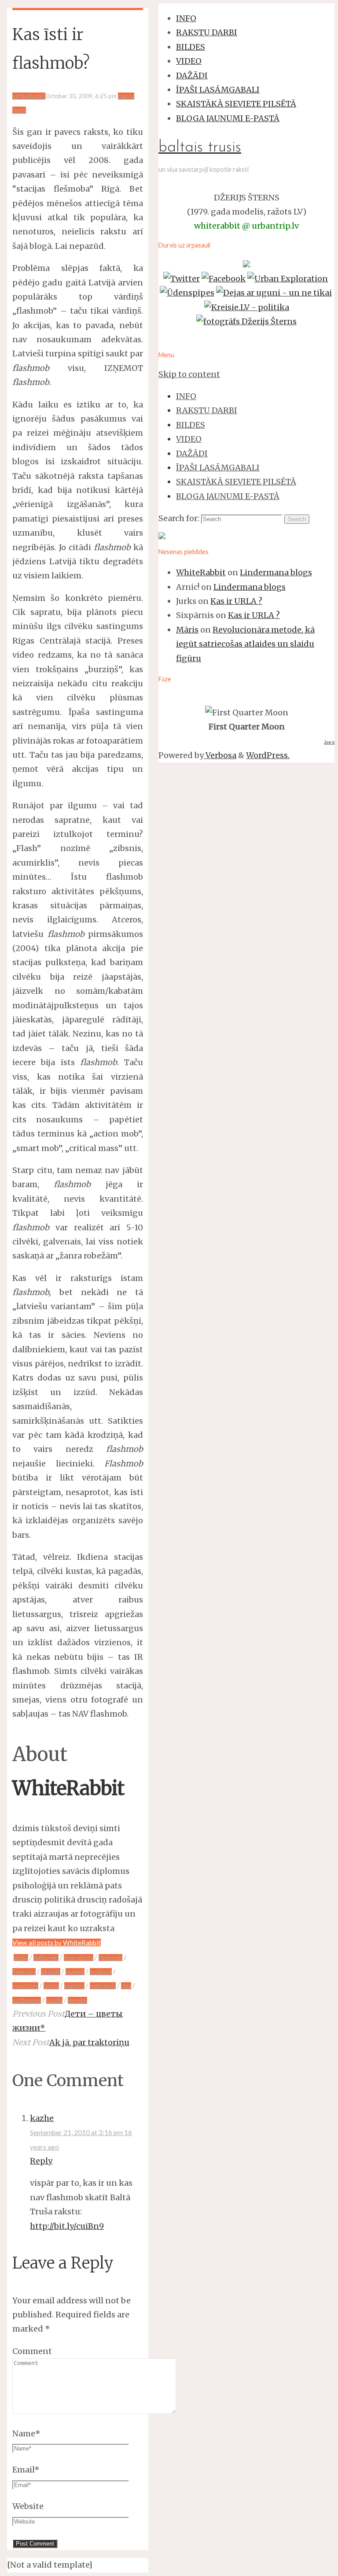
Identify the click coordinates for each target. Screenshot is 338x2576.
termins (77, 2000)
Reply (41, 2161)
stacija (54, 2000)
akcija (21, 1958)
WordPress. (268, 755)
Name (26, 2434)
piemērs (74, 1986)
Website (28, 2506)
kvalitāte (101, 1972)
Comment (32, 2351)
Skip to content (189, 374)
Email (26, 2470)
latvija (51, 1986)
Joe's (329, 742)
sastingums (27, 2000)
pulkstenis (103, 1986)
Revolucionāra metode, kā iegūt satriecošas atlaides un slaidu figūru (245, 644)
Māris (187, 630)
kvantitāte (25, 1986)
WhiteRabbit (201, 572)
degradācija (79, 1958)
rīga (126, 1986)
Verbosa (220, 755)
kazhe (42, 2118)
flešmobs (24, 1972)
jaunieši (75, 1972)
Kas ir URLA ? (236, 601)
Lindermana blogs (276, 572)
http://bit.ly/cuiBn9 (67, 2226)
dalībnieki (46, 1958)
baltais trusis (200, 148)
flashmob (110, 1958)
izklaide (51, 1972)
